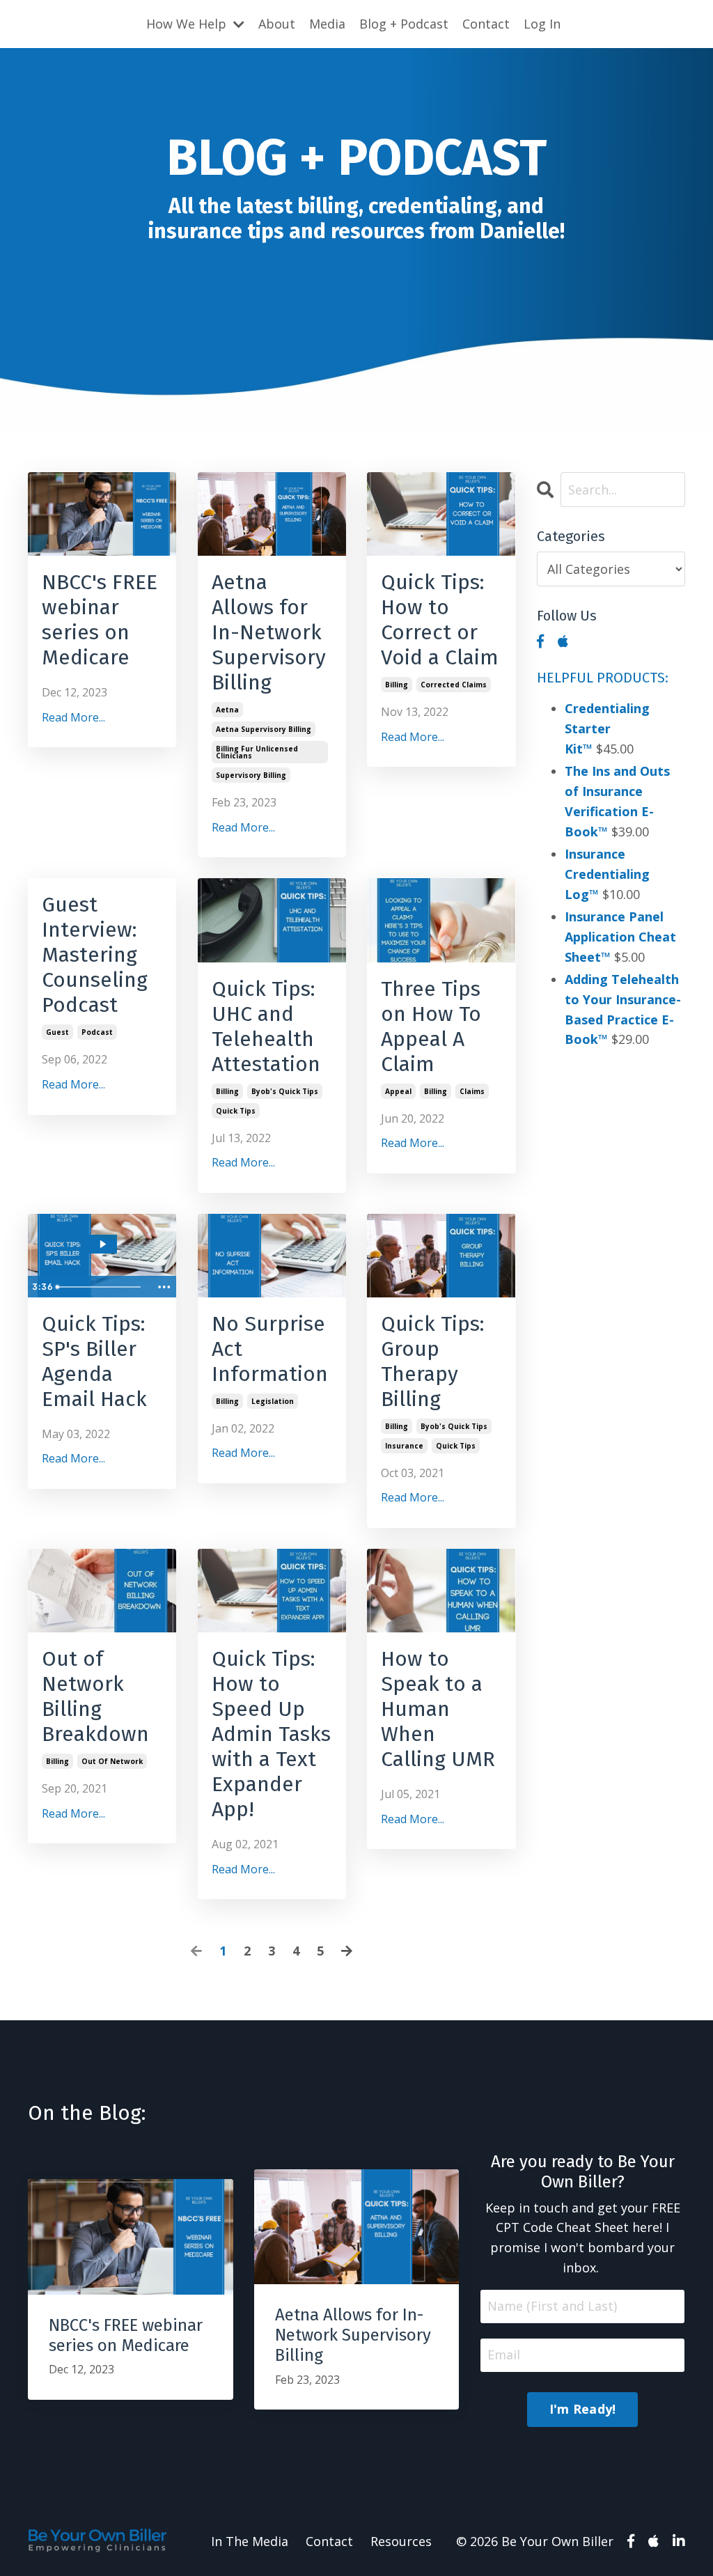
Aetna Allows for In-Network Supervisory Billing (269, 632)
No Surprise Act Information (270, 1349)
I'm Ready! (583, 2409)
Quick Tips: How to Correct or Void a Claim (440, 620)
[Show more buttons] (164, 1287)
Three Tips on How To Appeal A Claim (431, 1027)
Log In (542, 24)
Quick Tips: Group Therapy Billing (433, 1361)
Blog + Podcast (404, 24)
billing (397, 685)
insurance (404, 1446)
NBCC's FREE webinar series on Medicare (100, 620)
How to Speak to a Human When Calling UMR (438, 1709)
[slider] (101, 1287)
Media (327, 24)
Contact (486, 24)
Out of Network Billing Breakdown (95, 1696)
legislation (273, 1401)
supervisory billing (251, 775)
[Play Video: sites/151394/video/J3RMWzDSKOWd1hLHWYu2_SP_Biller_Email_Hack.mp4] (102, 1244)
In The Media (250, 2541)
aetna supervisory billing (264, 729)
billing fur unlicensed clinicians (257, 752)
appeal (398, 1091)
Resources (401, 2541)
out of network (112, 1761)
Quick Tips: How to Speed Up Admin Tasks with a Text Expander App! (271, 1734)
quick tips (236, 1111)
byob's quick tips (285, 1091)
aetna (227, 710)
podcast (97, 1032)
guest (57, 1032)
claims (472, 1091)
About (277, 24)
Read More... (73, 717)
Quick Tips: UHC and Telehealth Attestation (266, 1027)
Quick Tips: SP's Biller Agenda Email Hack (94, 1361)
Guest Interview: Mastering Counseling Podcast (95, 955)
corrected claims (454, 685)
